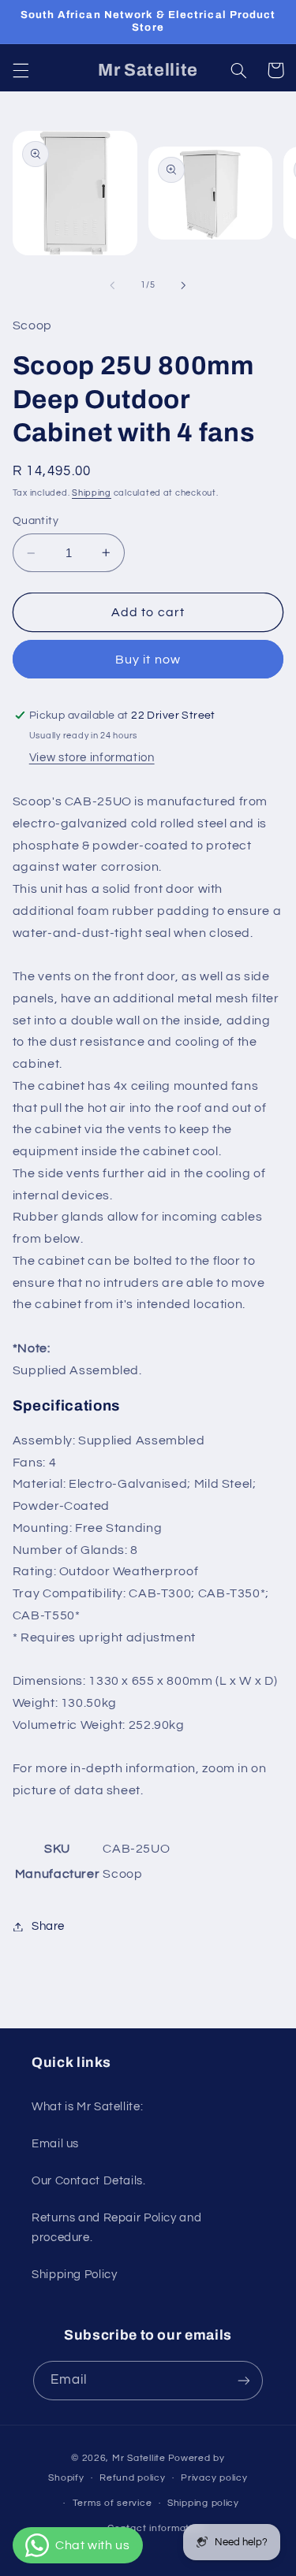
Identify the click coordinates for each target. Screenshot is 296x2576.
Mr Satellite (139, 2458)
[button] (21, 70)
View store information (92, 758)
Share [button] (48, 1926)
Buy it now (148, 660)
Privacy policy (214, 2478)
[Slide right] (184, 285)
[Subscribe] (244, 2380)
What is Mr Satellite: (87, 2107)
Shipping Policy (74, 2275)
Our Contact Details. (89, 2181)
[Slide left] (112, 285)
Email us (55, 2144)
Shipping (92, 493)
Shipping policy (203, 2503)
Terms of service (112, 2503)
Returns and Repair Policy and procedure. (116, 2228)
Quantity (36, 521)
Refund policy (133, 2478)
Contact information (155, 2528)
